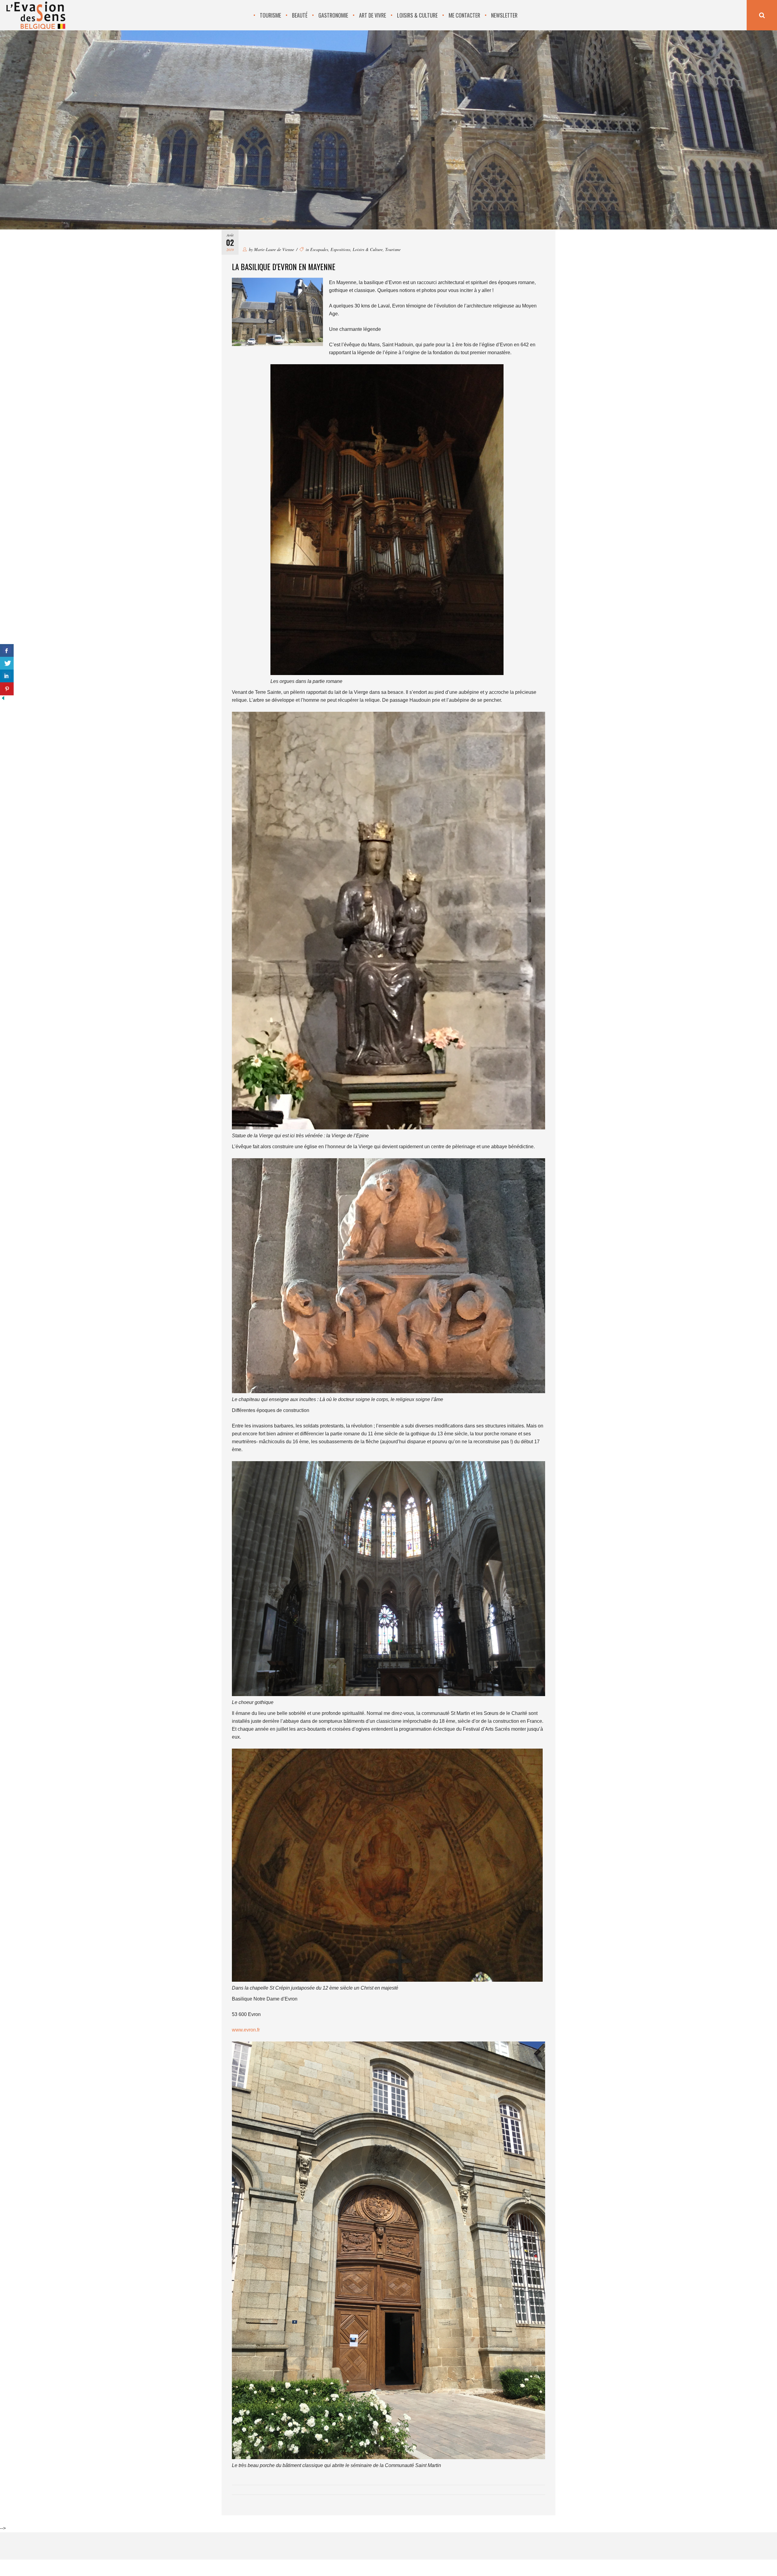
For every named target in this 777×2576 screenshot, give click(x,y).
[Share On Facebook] (7, 651)
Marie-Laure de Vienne (274, 249)
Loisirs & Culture (368, 249)
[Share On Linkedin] (7, 676)
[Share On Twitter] (7, 663)
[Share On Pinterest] (7, 689)
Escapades (319, 249)
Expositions (340, 249)
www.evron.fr (246, 2030)
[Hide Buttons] (3, 699)
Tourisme (393, 249)
